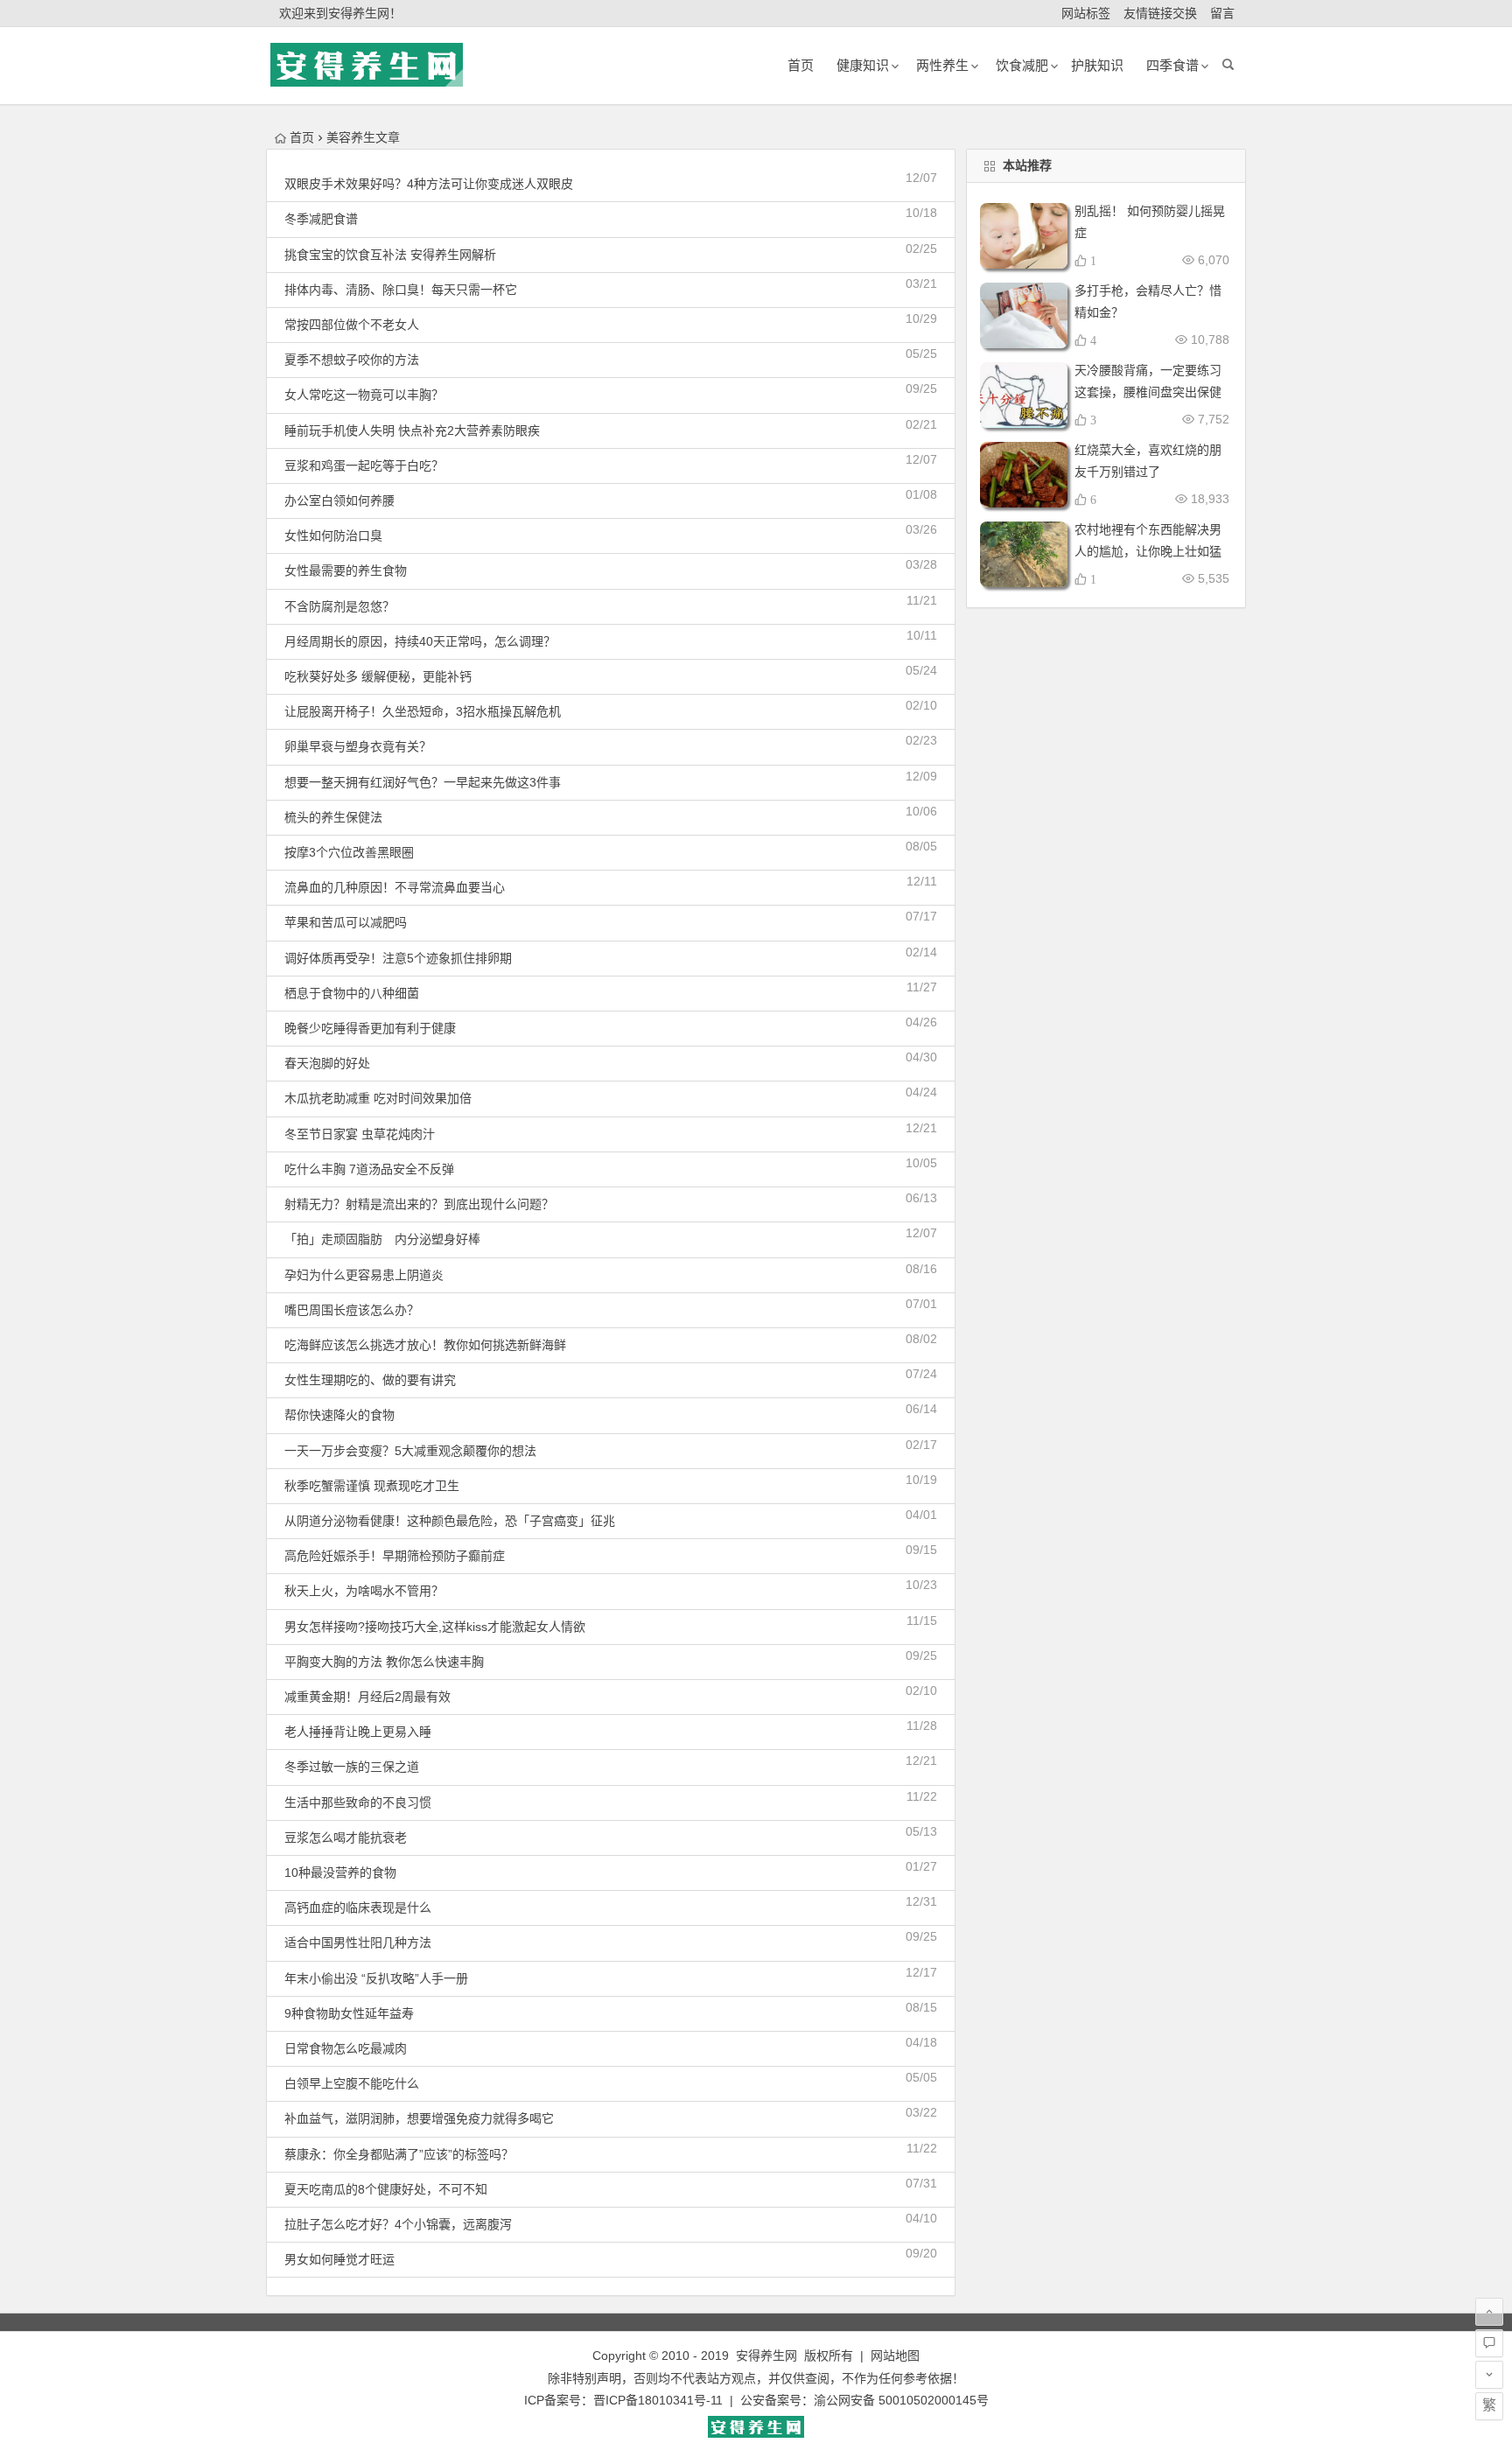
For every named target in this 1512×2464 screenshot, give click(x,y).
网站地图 (895, 2355)
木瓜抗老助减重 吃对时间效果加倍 (378, 1098)
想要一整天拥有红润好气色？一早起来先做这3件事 (423, 782)
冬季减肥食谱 (321, 219)
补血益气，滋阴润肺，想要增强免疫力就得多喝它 (419, 2118)
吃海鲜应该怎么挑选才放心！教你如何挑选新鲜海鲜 (425, 1345)
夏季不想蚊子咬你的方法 (352, 360)
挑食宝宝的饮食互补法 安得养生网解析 (390, 255)
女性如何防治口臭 (333, 535)
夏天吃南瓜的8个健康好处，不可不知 (386, 2189)
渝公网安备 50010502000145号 (901, 2400)
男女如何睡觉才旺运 (339, 2259)
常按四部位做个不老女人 (352, 325)
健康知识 (863, 65)
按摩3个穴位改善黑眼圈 (349, 852)
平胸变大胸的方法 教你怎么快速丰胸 (384, 1662)
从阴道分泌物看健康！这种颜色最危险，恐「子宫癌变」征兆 (450, 1521)
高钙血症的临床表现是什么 (358, 1907)
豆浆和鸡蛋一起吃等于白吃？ (364, 465)
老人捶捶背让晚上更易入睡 (358, 1732)
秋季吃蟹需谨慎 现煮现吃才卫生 (372, 1486)
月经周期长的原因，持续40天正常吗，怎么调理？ (420, 641)
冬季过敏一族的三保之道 (352, 1767)
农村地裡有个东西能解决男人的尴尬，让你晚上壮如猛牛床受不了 (1148, 551)
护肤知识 (1097, 65)
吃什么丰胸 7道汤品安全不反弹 (369, 1169)
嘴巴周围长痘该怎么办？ (352, 1310)
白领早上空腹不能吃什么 (352, 2083)
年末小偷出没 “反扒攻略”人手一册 (376, 1978)
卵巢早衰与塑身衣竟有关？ (358, 746)
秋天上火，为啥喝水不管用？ (364, 1591)
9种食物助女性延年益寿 (349, 2013)
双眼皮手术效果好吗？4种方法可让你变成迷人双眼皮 (429, 184)
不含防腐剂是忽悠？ (339, 606)
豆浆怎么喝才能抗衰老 (346, 1837)
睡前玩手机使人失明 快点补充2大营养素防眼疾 (412, 430)
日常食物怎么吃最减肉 (346, 2048)
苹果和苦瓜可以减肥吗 (346, 922)
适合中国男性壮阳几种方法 (358, 1942)
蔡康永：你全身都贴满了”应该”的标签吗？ (399, 2154)
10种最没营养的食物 (340, 1872)
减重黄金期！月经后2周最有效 (367, 1697)
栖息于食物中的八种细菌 (352, 993)
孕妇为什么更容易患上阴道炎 (364, 1275)
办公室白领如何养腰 (339, 500)
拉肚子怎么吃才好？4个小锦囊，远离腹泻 (398, 2224)
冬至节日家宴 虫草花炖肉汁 (360, 1134)
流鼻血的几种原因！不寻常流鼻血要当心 (395, 887)
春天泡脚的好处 (327, 1063)
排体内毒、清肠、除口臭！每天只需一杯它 (401, 290)
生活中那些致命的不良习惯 (358, 1802)
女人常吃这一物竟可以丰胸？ (364, 395)
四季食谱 (1172, 65)
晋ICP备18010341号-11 (658, 2400)
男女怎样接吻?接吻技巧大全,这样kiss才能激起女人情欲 (435, 1627)
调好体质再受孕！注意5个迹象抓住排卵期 (398, 958)
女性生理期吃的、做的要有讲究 (370, 1380)
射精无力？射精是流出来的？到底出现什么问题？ (419, 1204)
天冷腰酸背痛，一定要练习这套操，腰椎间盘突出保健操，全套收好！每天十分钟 (1148, 392)
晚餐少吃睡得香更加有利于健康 (370, 1028)
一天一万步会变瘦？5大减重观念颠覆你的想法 (410, 1451)
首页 (302, 137)
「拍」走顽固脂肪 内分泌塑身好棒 (382, 1239)
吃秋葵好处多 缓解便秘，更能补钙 (378, 676)
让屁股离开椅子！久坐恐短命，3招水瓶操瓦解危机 (423, 711)
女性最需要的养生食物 (346, 570)
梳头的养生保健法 (333, 817)
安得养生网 (766, 2355)
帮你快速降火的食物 (339, 1415)
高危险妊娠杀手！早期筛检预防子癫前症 (395, 1556)
